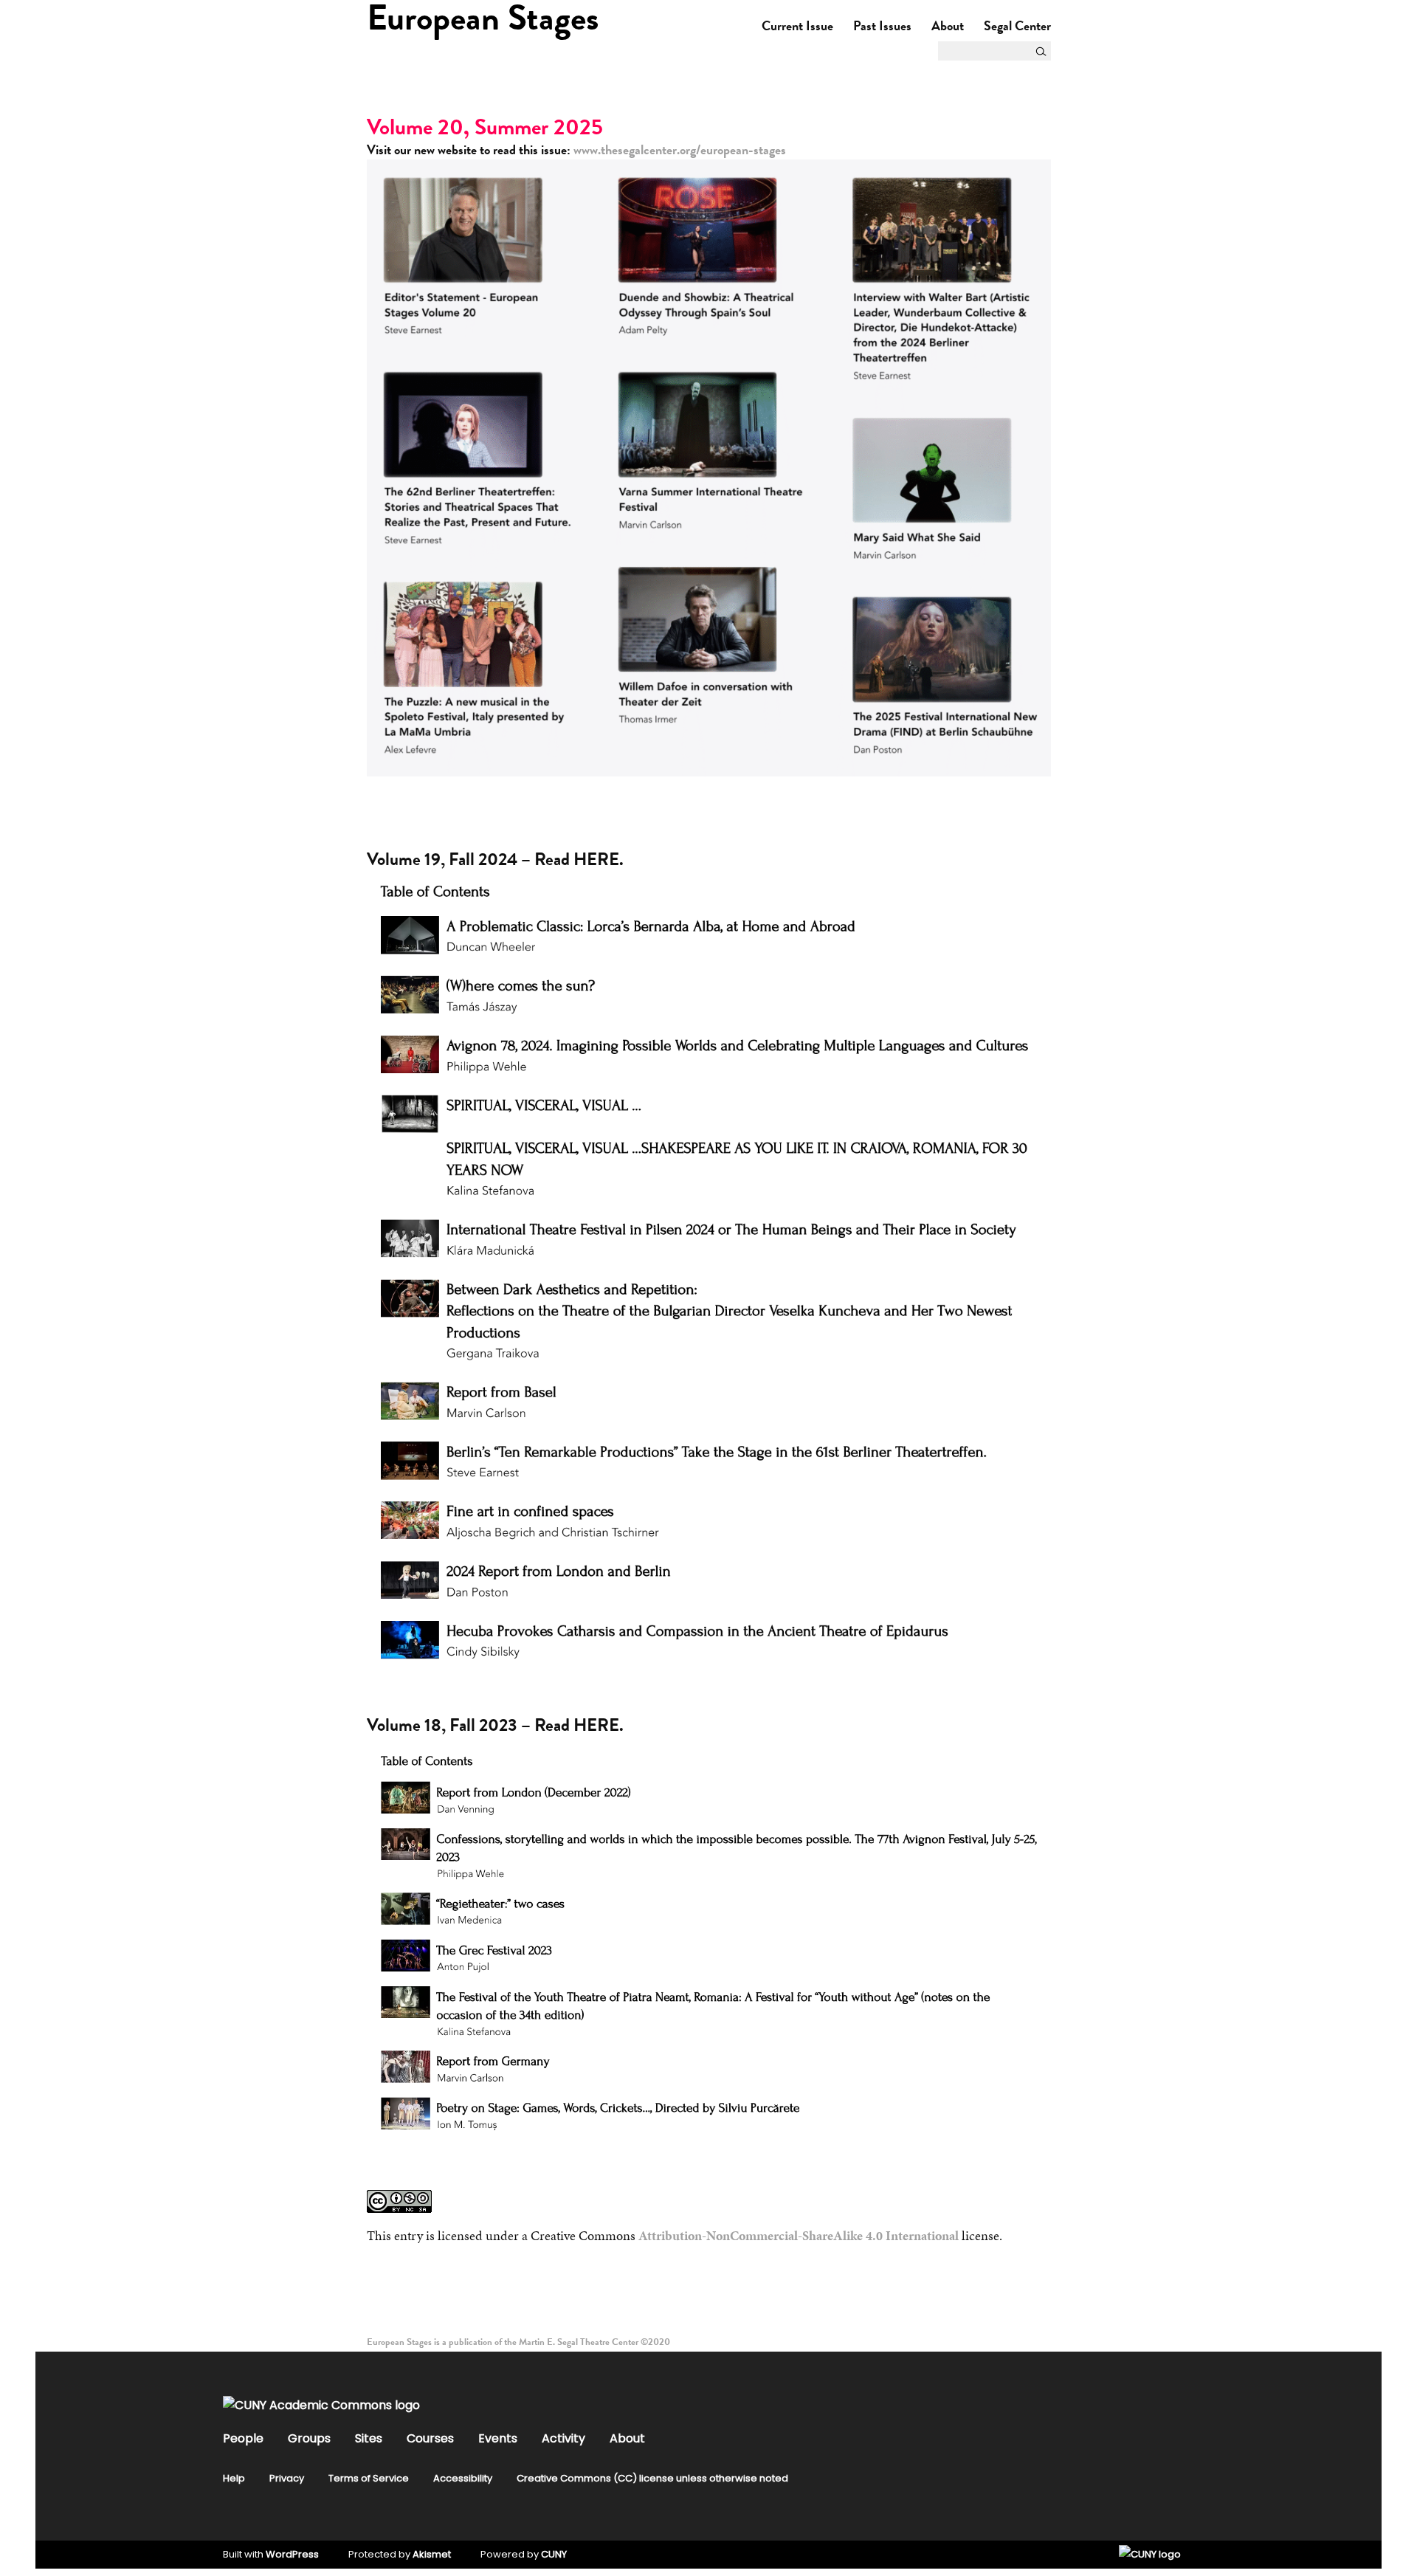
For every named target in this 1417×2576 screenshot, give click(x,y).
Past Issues (882, 25)
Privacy (287, 2478)
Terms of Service (369, 2478)
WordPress (292, 2554)
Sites (369, 2438)
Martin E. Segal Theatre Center (579, 2342)
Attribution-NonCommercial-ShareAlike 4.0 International (799, 2235)
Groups (309, 2438)
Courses (430, 2438)
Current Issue (797, 25)
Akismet (432, 2554)
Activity (563, 2438)
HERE (596, 859)
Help (234, 2478)
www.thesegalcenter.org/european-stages (680, 149)
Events (498, 2438)
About (948, 25)
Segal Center (1017, 25)
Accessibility (463, 2478)
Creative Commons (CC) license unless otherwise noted (652, 2478)
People (243, 2438)
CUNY (554, 2554)
